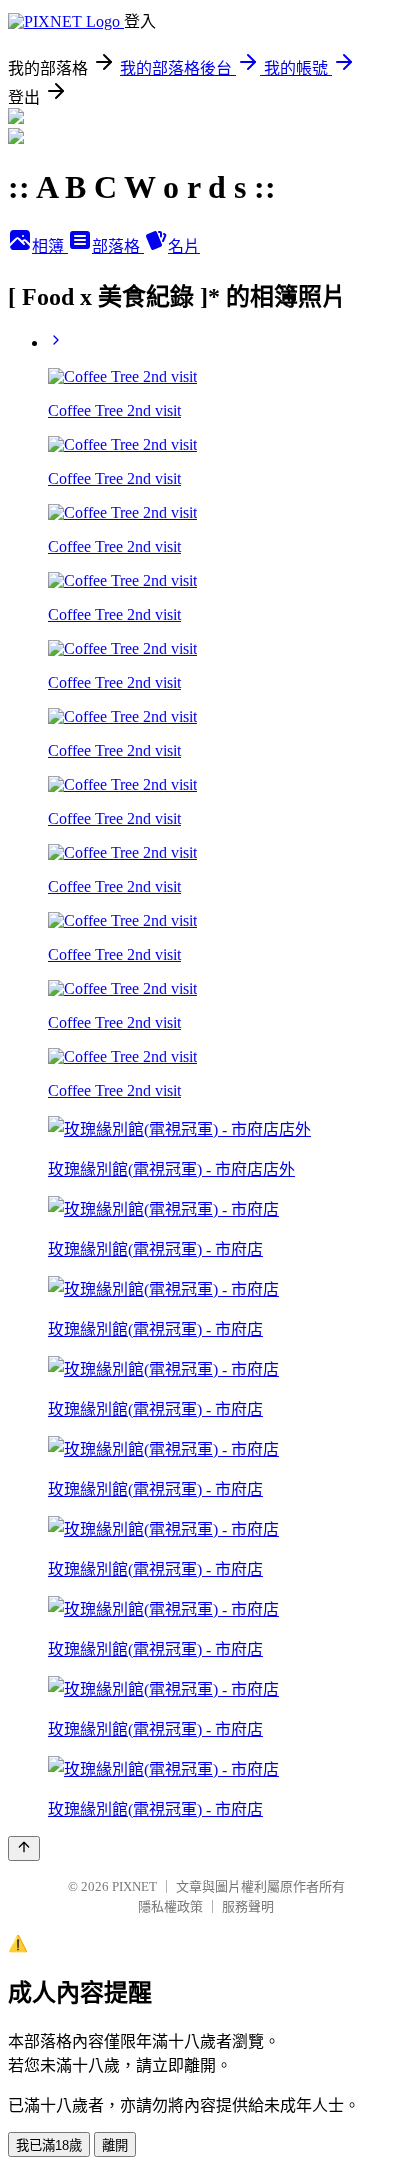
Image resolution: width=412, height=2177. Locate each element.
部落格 (118, 246)
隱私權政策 (170, 1906)
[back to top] (24, 1848)
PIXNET (134, 1886)
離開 (115, 2145)
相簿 (50, 246)
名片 (184, 246)
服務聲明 (248, 1906)
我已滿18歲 (49, 2145)
